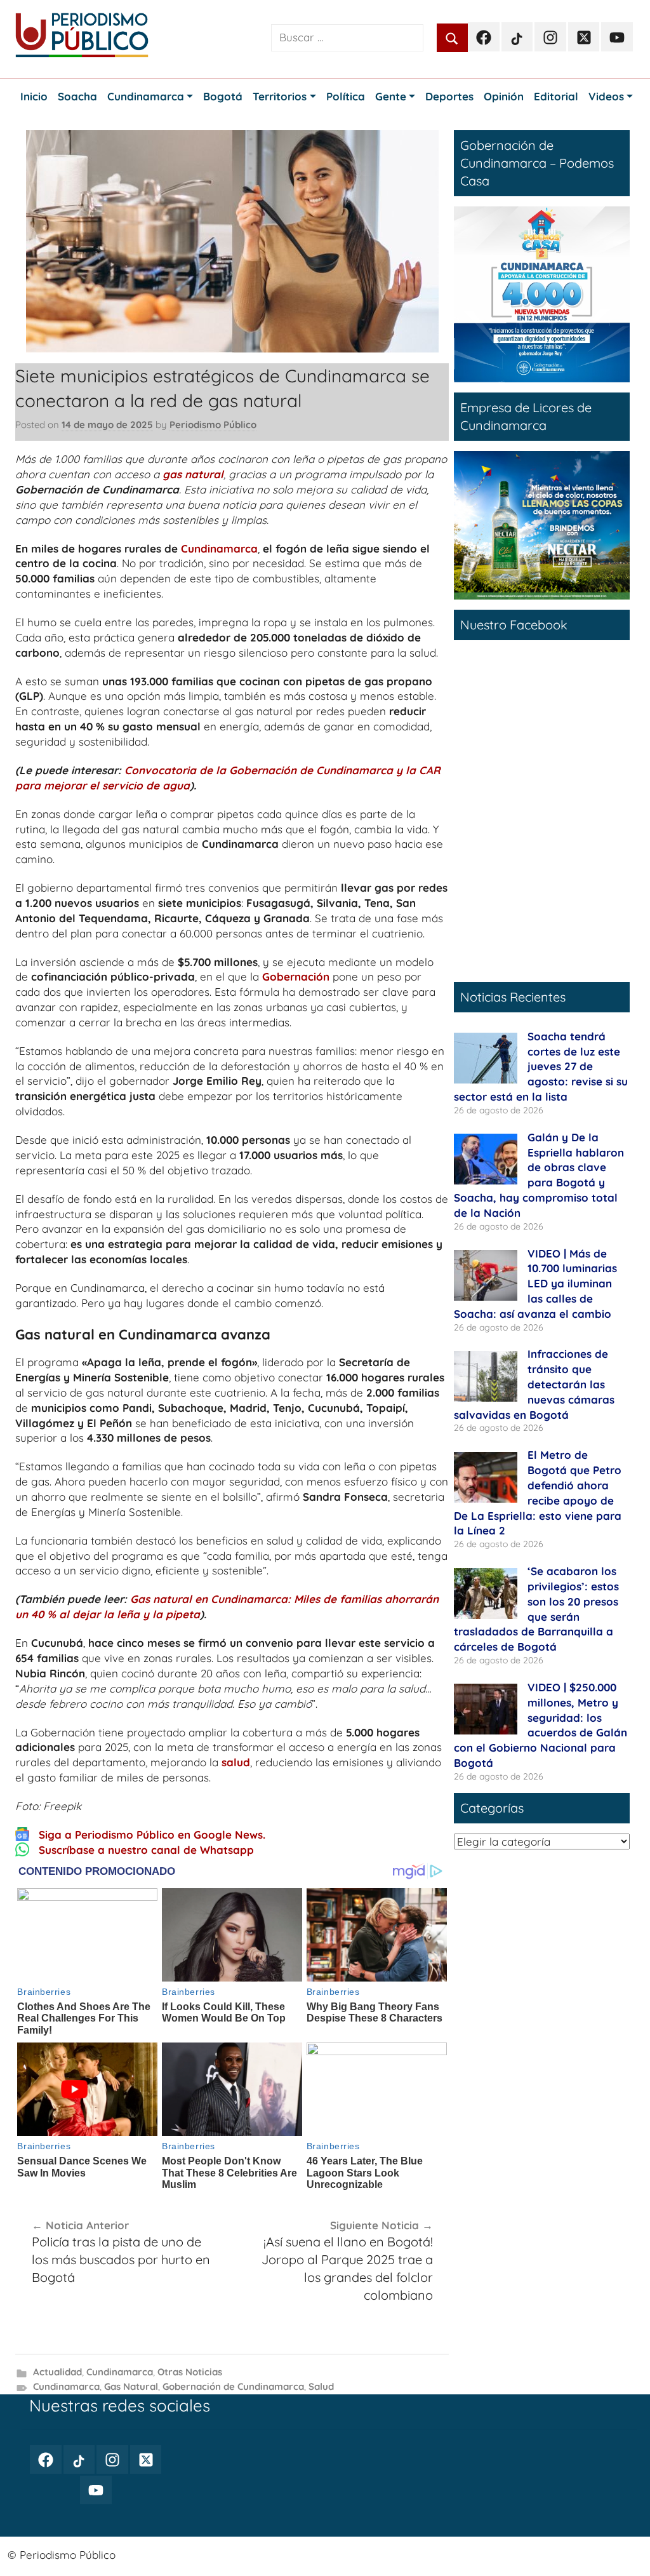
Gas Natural (131, 2386)
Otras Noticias (190, 2372)
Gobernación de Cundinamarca (233, 2386)
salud (236, 1762)
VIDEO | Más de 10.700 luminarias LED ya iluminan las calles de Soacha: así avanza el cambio (535, 1284)
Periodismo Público (213, 425)
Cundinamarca (219, 548)
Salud (321, 2386)
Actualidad (57, 2372)
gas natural (193, 474)
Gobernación (296, 976)
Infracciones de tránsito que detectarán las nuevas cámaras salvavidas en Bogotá (534, 1384)
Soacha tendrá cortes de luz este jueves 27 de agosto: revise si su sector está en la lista (541, 1066)
